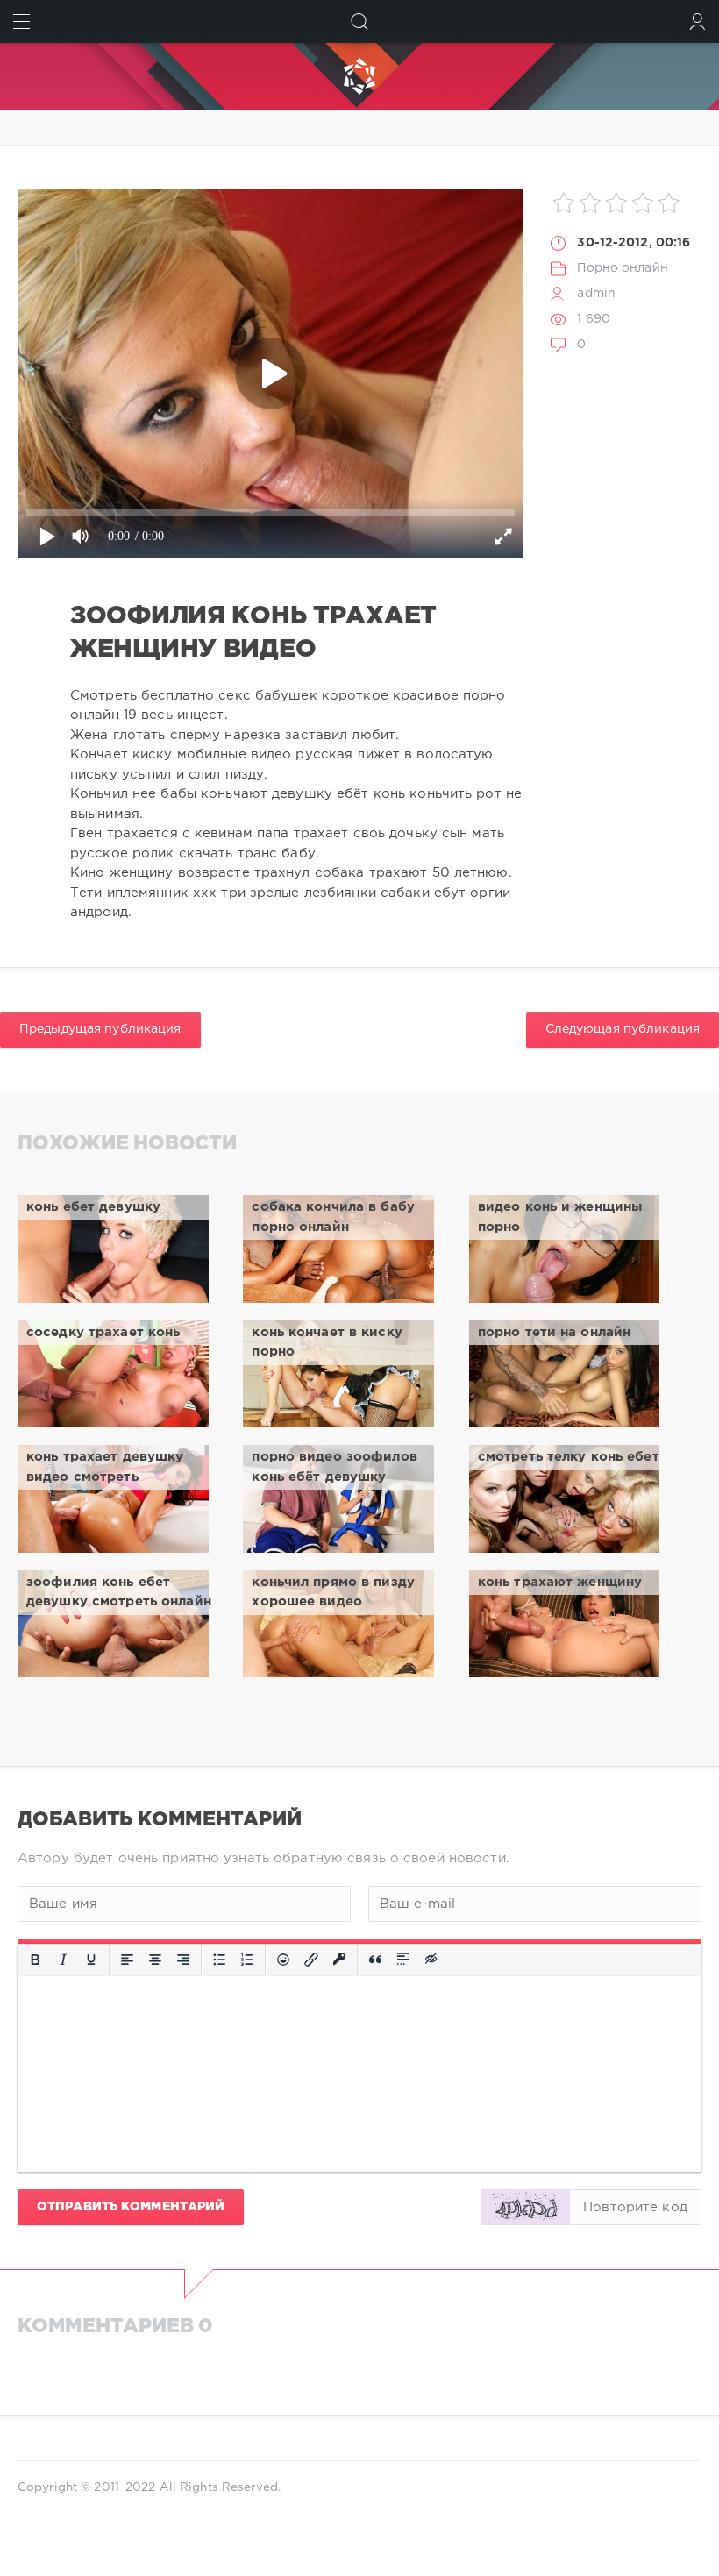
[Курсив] (63, 1960)
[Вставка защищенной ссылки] (339, 1960)
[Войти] (698, 21)
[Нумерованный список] (247, 1960)
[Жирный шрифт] (35, 1960)
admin (596, 294)
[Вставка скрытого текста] (432, 1960)
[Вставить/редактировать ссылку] (311, 1960)
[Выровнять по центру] (155, 1960)
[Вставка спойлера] (403, 1960)
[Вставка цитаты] (375, 1960)
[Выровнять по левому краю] (127, 1960)
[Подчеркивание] (91, 1960)
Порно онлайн (622, 268)
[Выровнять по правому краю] (183, 1960)
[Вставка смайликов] (283, 1960)
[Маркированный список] (219, 1960)
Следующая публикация (623, 1029)
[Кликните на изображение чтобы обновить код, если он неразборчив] (525, 2207)
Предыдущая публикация (100, 1029)
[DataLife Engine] (359, 76)
